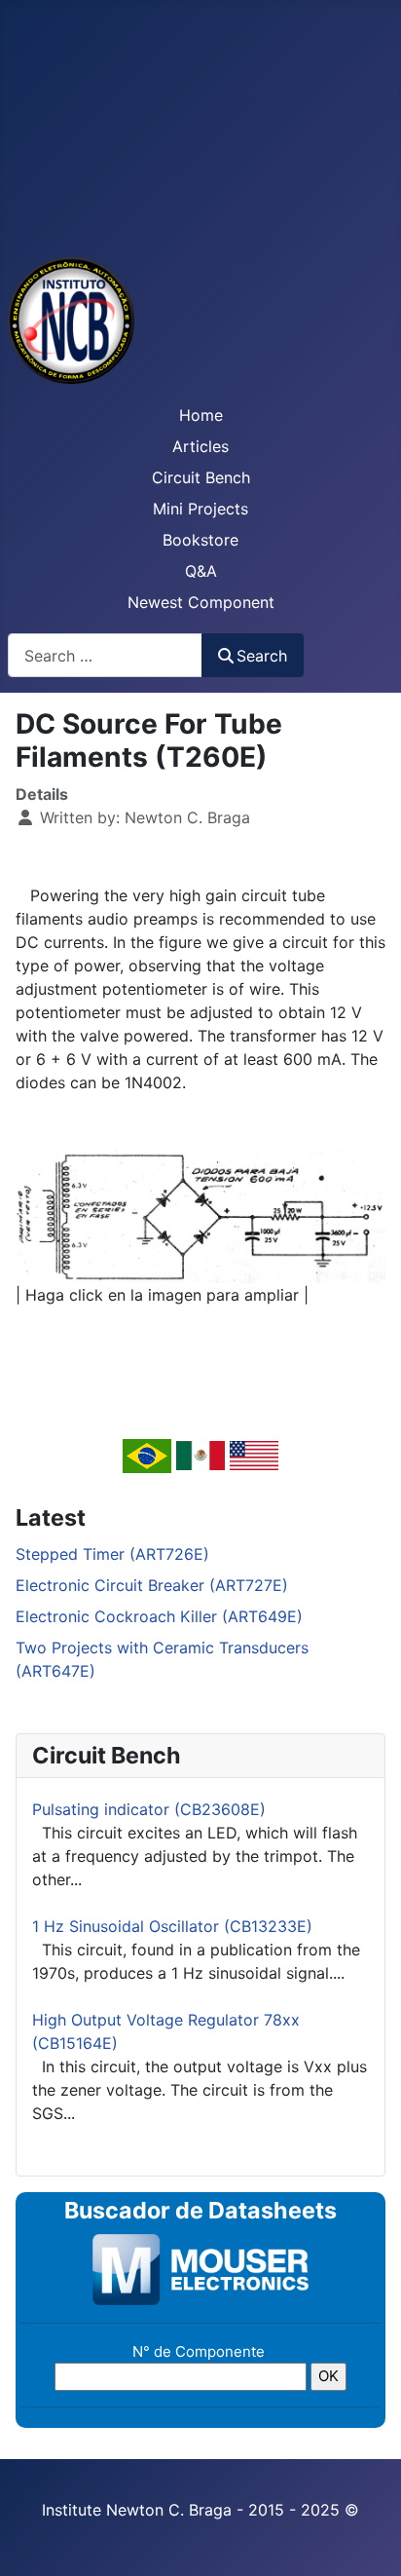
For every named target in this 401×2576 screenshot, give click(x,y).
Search (262, 656)
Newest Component (201, 602)
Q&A (201, 571)
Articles (200, 446)
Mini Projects (200, 509)
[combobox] (105, 655)
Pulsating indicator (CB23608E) (149, 1809)
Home (201, 415)
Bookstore (200, 540)
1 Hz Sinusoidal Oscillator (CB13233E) (172, 1926)
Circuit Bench (201, 477)
